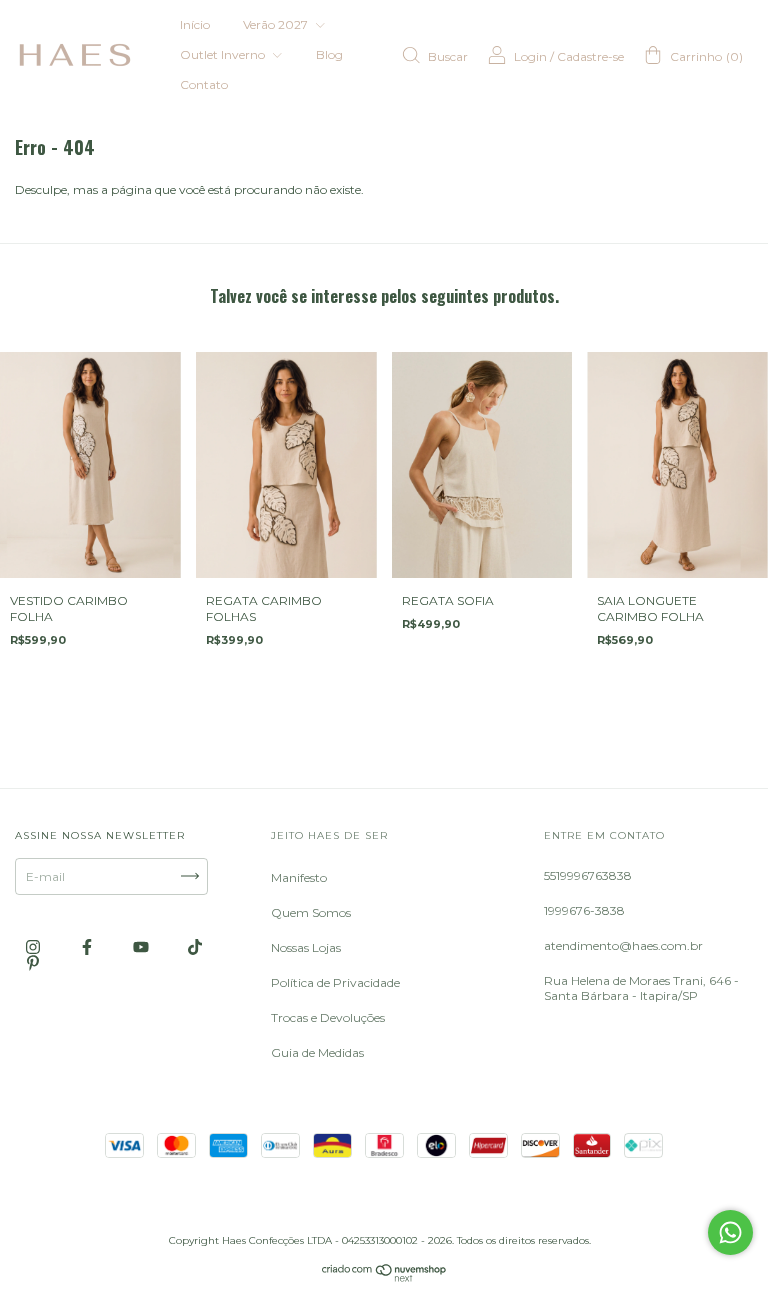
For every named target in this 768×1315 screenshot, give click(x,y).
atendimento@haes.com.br (623, 945)
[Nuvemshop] (384, 1277)
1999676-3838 (584, 910)
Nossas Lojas (306, 947)
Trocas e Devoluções (328, 1017)
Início (195, 24)
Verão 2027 (277, 24)
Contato (204, 84)
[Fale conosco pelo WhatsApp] (730, 1232)
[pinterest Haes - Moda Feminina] (33, 962)
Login (530, 56)
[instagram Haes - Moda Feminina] (34, 946)
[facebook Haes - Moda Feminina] (88, 946)
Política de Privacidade (335, 982)
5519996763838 (588, 875)
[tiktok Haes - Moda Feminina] (195, 946)
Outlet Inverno (224, 54)
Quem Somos (311, 912)
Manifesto (299, 877)
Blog (329, 54)
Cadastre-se (590, 56)
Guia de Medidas (317, 1052)
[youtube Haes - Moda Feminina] (142, 946)
